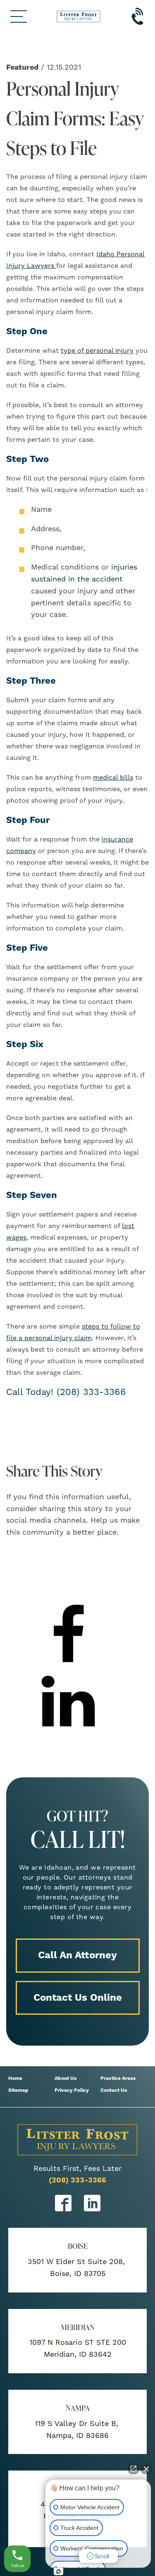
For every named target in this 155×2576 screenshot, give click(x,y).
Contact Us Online (78, 1998)
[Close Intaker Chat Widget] (146, 2468)
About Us (66, 2078)
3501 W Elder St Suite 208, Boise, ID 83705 (77, 2268)
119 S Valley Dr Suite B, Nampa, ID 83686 (78, 2430)
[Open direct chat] (134, 2468)
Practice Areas (118, 2078)
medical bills (113, 778)
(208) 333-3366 (77, 2180)
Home (15, 2078)
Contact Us (114, 2090)
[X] (68, 1598)
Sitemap (18, 2090)
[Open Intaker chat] (58, 2571)
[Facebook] (68, 1664)
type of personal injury (97, 351)
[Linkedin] (68, 1730)
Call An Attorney (77, 1955)
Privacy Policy (72, 2090)
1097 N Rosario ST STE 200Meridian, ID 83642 (78, 2349)
